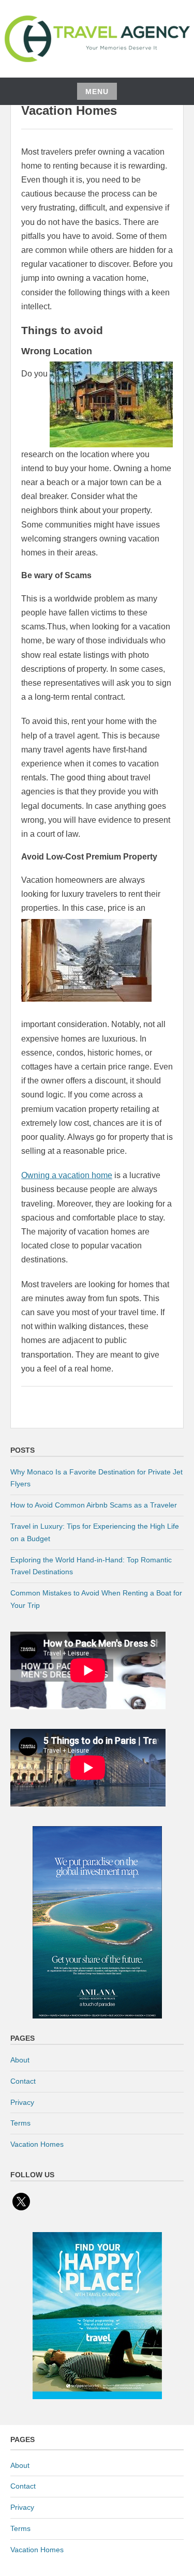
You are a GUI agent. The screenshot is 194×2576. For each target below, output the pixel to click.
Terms (20, 2123)
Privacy (22, 2102)
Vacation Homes (37, 2144)
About (20, 2060)
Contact (23, 2081)
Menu (97, 92)
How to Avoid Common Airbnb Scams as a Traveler (94, 1505)
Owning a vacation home (67, 1175)
